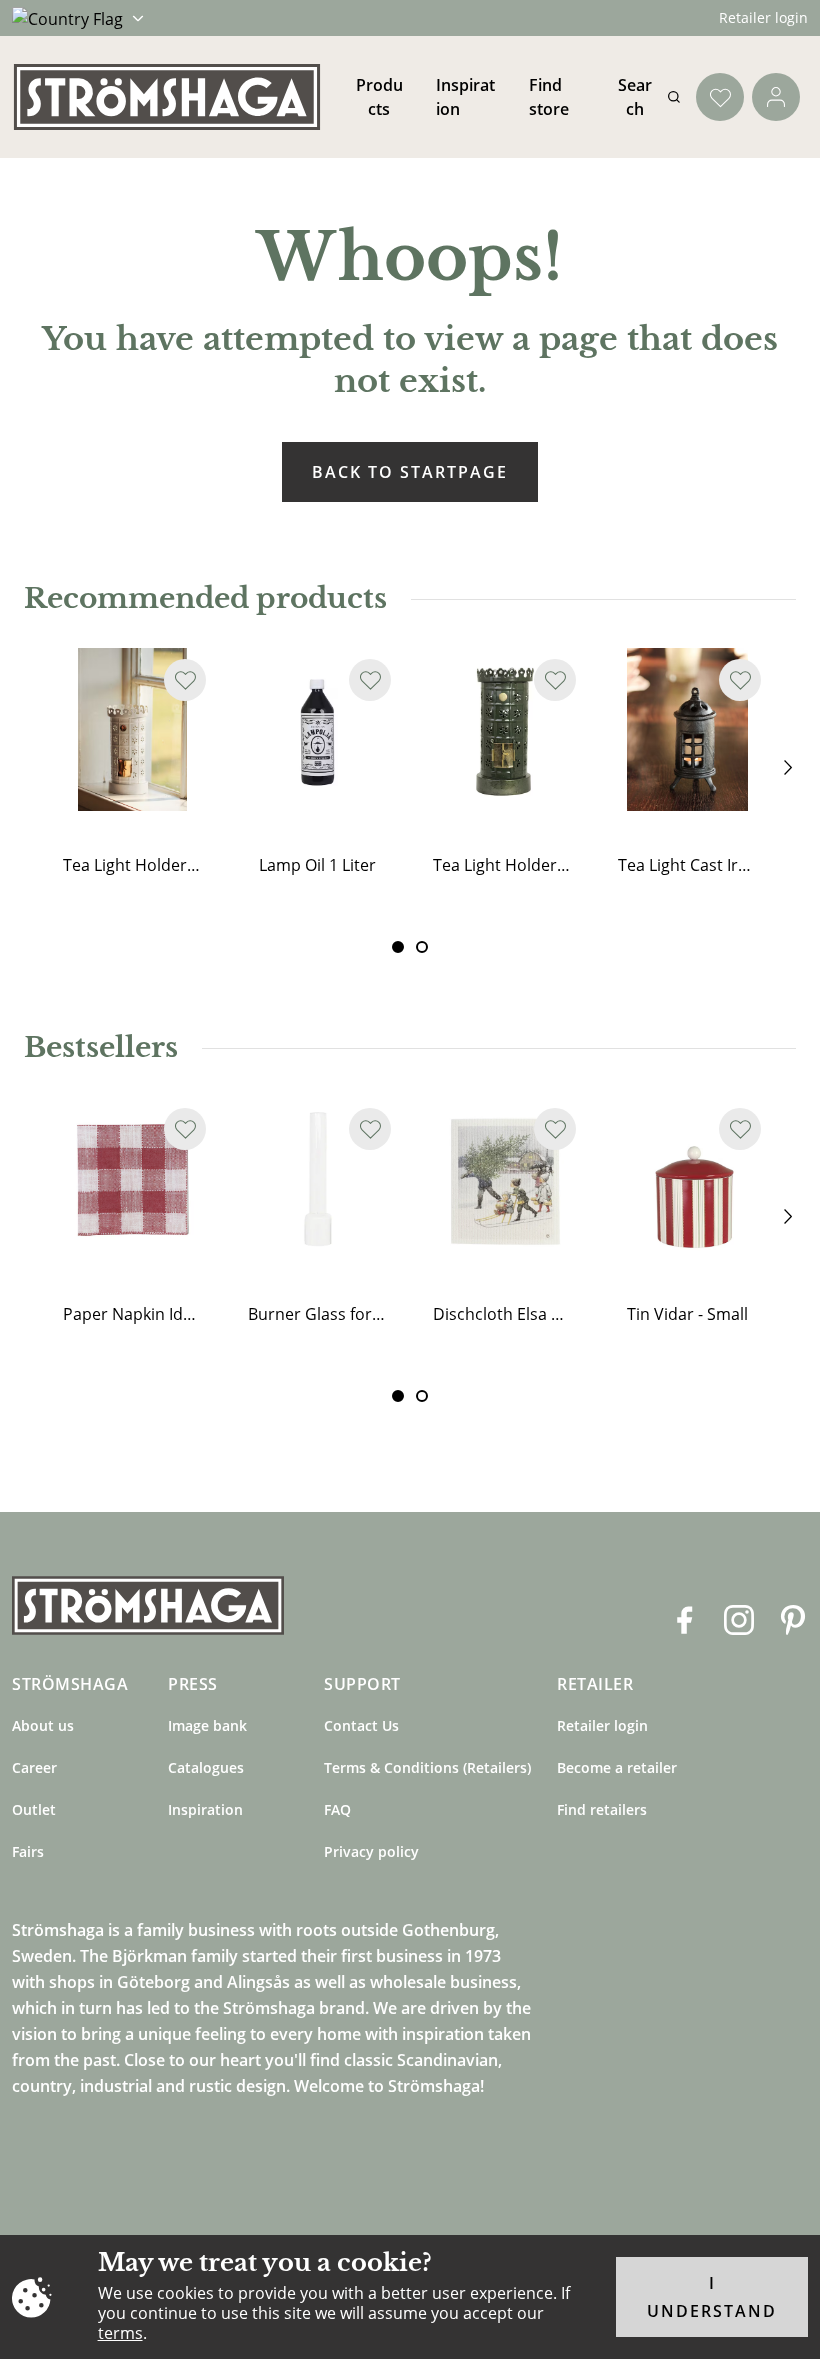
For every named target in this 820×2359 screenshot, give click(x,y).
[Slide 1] (422, 947)
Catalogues (206, 1767)
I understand (712, 2297)
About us (43, 1725)
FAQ (337, 1809)
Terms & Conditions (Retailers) (427, 1767)
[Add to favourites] (185, 680)
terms (120, 2333)
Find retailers (602, 1809)
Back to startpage (410, 472)
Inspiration (205, 1809)
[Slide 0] (398, 947)
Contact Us (361, 1725)
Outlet (34, 1809)
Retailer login (763, 17)
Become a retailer (617, 1767)
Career (34, 1767)
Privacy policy (371, 1851)
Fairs (28, 1851)
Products (379, 97)
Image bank (207, 1725)
